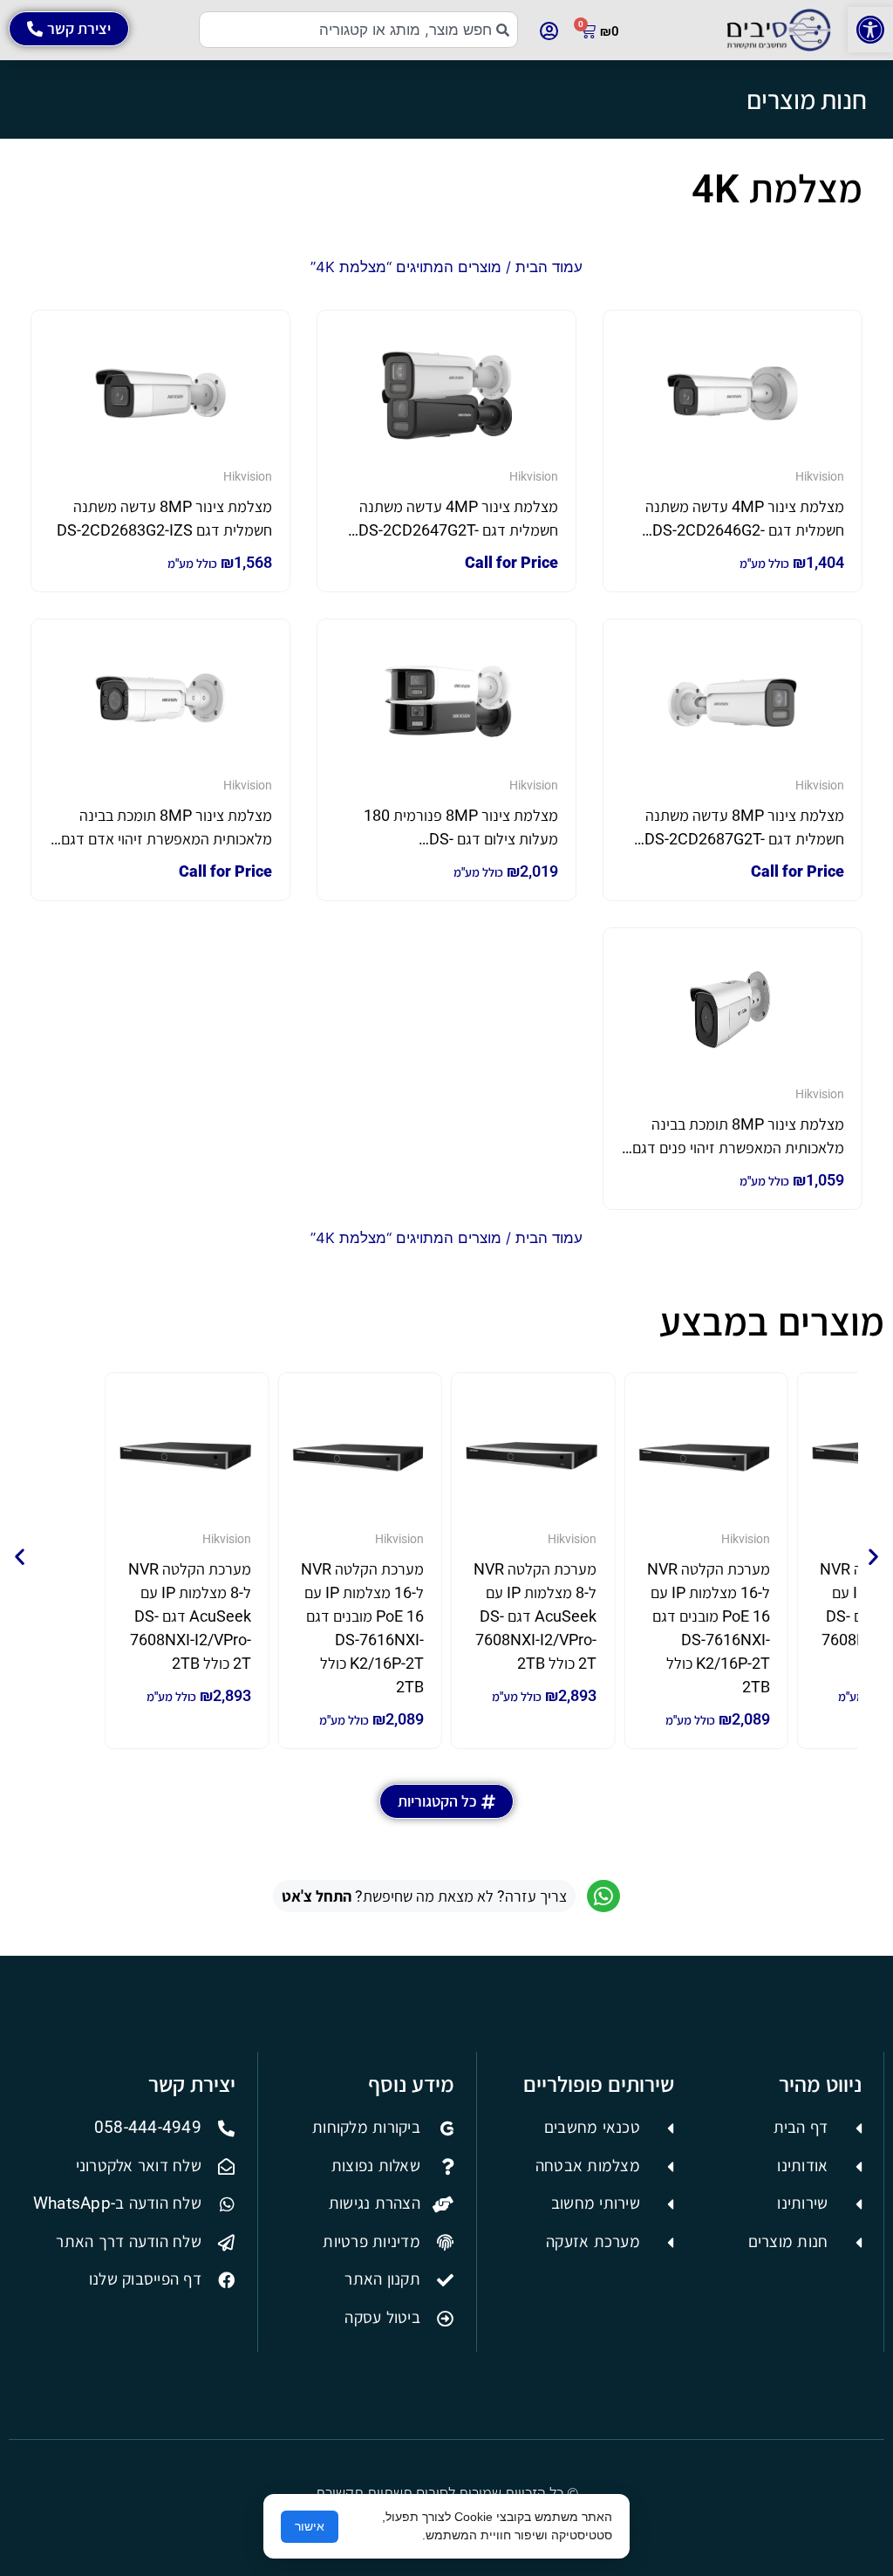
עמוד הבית (549, 267)
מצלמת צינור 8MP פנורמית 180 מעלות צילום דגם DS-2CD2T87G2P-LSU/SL (461, 839)
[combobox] (359, 30)
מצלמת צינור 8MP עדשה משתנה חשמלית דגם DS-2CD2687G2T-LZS (744, 839)
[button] (870, 30)
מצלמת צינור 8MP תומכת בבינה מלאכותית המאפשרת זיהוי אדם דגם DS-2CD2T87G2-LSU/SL (167, 839)
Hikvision (820, 476)
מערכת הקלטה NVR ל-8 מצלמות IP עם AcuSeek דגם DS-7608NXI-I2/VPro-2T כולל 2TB (535, 1616)
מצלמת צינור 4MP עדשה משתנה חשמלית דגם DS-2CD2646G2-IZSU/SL (745, 530)
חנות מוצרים (807, 99)
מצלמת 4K (777, 189)
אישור (310, 2526)
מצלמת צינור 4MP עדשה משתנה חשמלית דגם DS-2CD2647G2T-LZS (458, 530)
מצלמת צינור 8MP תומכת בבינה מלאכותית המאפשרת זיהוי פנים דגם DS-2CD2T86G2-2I (738, 1148)
